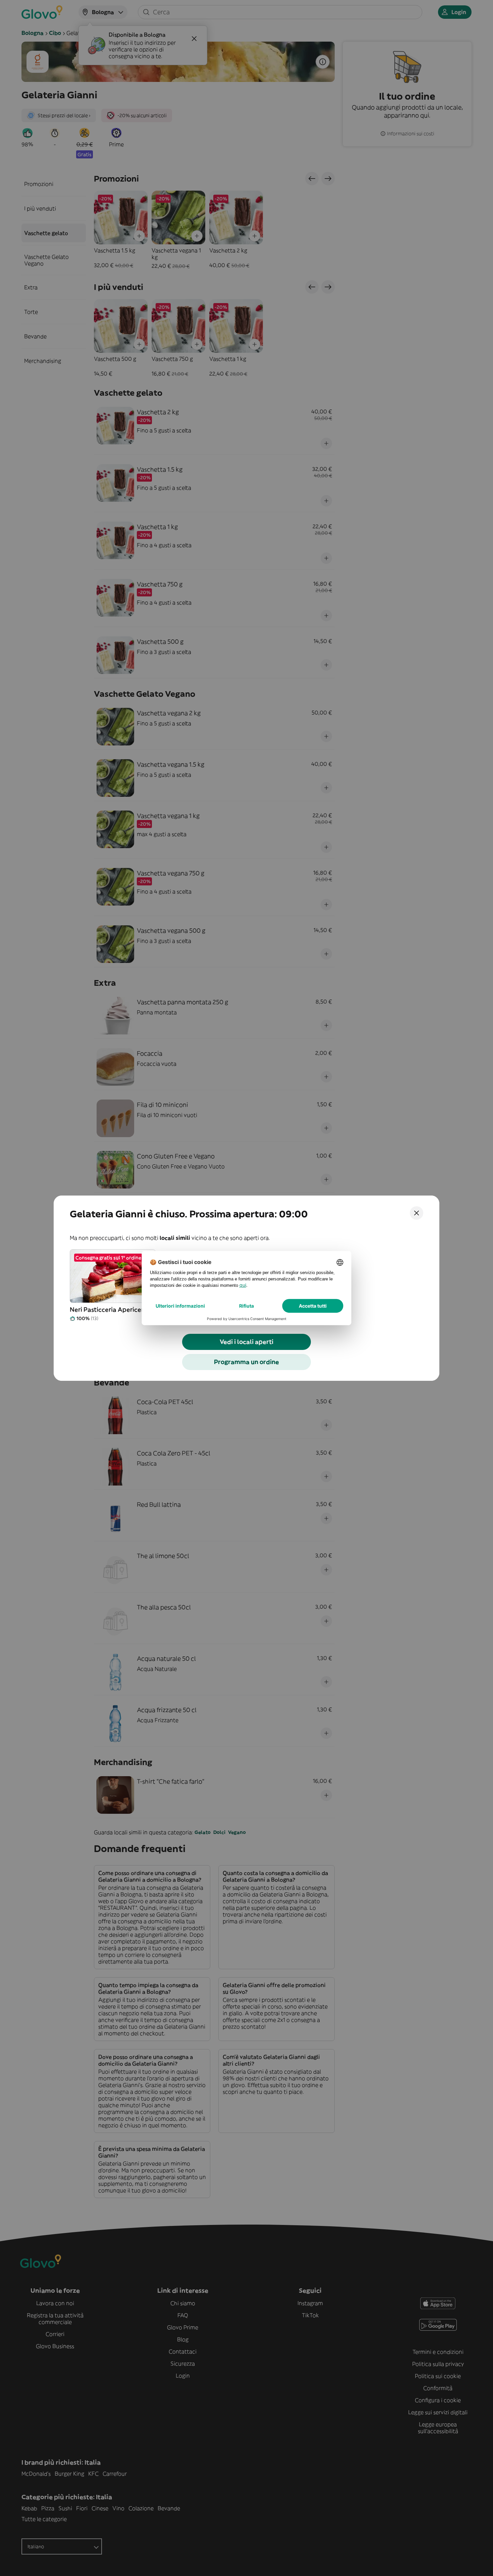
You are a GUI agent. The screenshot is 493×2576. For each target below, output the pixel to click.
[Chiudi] (417, 1213)
